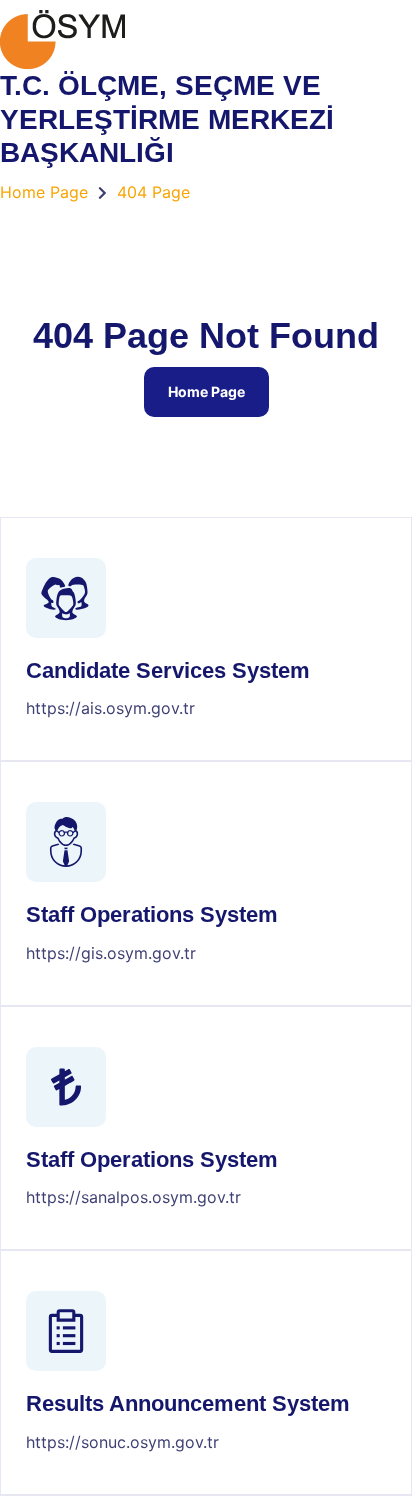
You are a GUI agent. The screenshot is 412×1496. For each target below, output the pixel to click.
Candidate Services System (168, 670)
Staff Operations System (152, 914)
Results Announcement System (188, 1403)
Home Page (206, 391)
